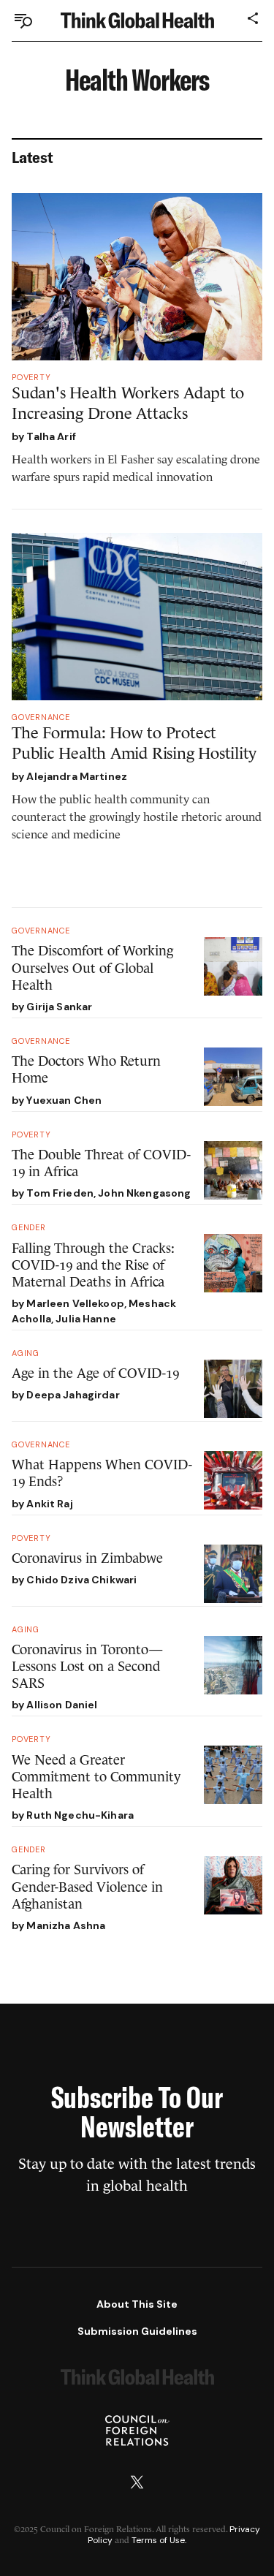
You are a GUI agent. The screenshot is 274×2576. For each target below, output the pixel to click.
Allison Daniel (62, 1705)
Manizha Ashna (66, 1925)
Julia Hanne (86, 1319)
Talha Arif (51, 436)
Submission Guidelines (137, 2331)
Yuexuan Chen (64, 1100)
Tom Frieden (60, 1193)
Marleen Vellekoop (75, 1303)
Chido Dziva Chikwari (81, 1580)
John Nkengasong (144, 1193)
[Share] (254, 18)
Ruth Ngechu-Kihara (80, 1815)
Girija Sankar (59, 1007)
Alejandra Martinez (77, 776)
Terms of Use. (159, 2540)
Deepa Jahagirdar (73, 1395)
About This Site (137, 2304)
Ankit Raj (49, 1504)
